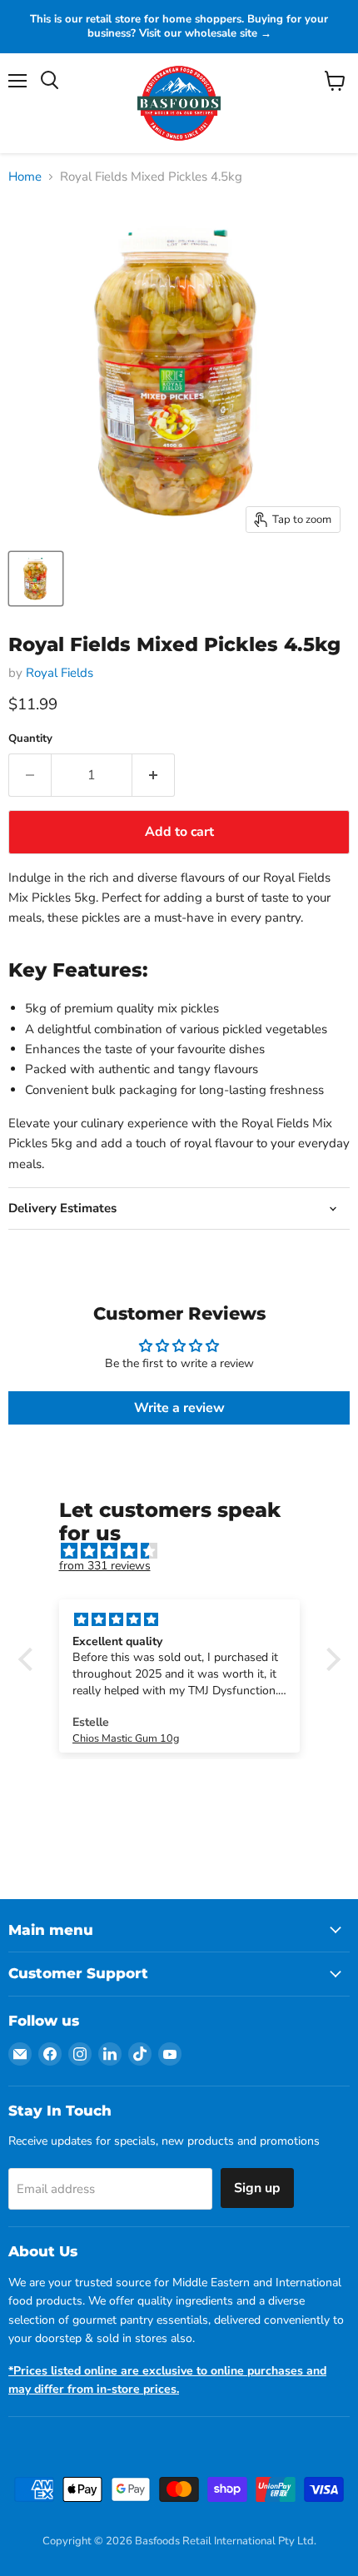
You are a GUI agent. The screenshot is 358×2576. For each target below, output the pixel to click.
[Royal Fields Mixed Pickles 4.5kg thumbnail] (36, 579)
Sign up (257, 2188)
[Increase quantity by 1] (154, 775)
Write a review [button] (179, 1408)
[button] (29, 1659)
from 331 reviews (105, 1566)
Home (25, 177)
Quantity (30, 739)
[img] (188, 1552)
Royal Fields (60, 673)
